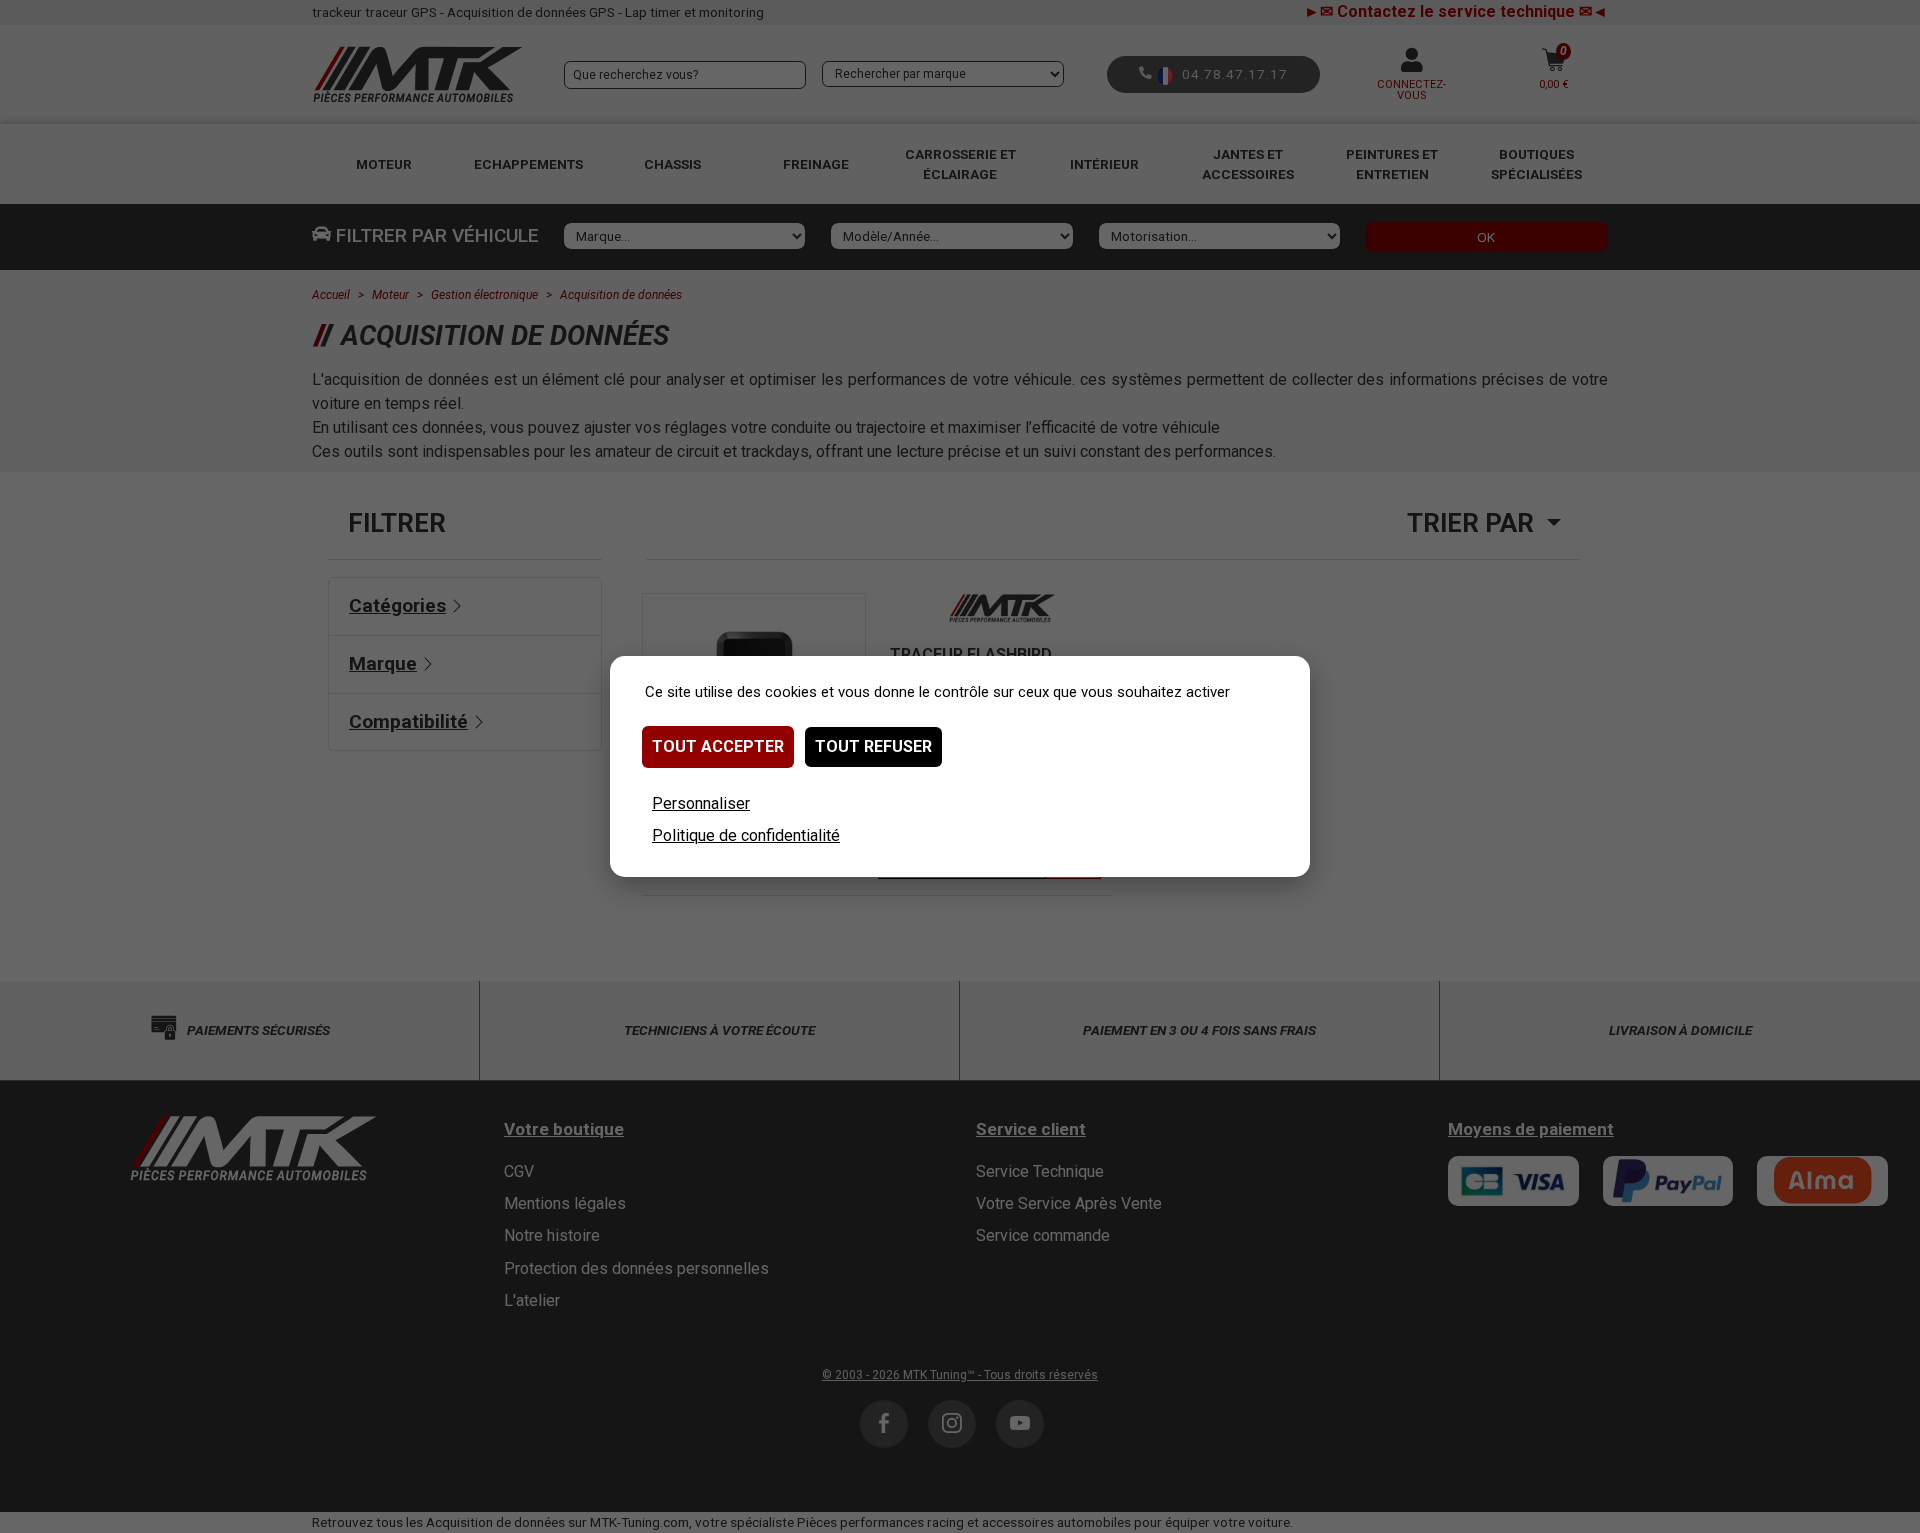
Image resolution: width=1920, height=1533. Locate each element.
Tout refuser (873, 746)
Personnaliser (701, 803)
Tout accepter (718, 746)
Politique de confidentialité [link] (746, 835)
